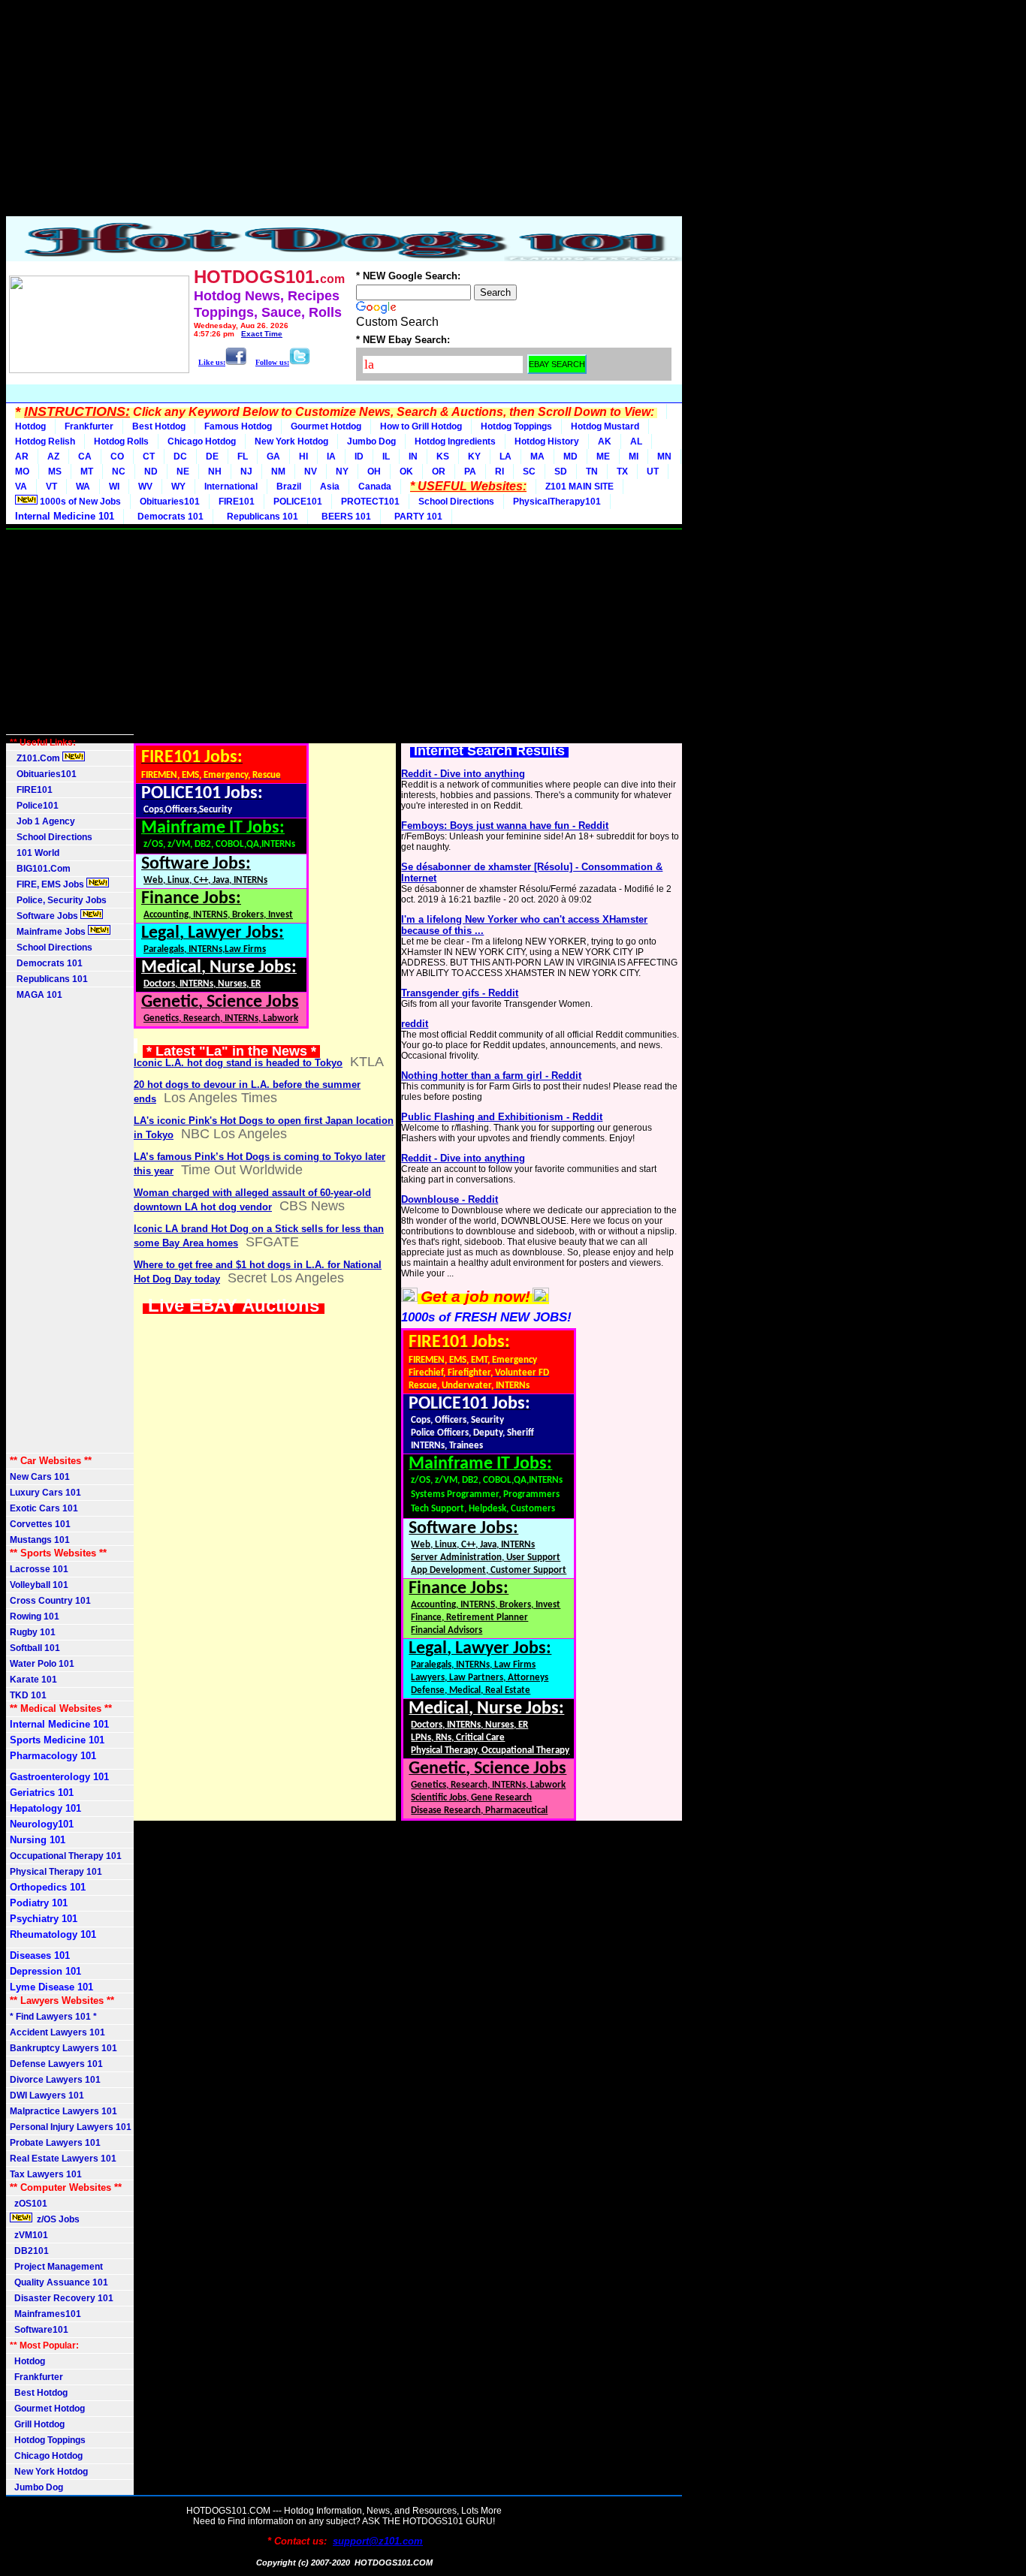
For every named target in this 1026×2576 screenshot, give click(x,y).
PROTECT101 (370, 502)
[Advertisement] (344, 111)
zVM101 (29, 2235)
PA (470, 472)
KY (474, 456)
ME (603, 456)
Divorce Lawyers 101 (55, 2080)
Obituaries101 (170, 502)
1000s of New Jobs (79, 502)
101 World (35, 853)
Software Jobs (45, 916)
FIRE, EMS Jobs (48, 884)
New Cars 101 (40, 1477)
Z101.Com (36, 758)
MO (22, 472)
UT (653, 472)
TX (622, 472)
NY (342, 472)
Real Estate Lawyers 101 (63, 2159)
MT (87, 472)
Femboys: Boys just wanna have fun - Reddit (505, 826)
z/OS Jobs (57, 2219)
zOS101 (29, 2204)
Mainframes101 (45, 2314)
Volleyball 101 (39, 1585)
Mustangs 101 (40, 1540)
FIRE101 (237, 502)
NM (278, 472)
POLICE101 (298, 502)
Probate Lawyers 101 (55, 2143)
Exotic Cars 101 (44, 1508)
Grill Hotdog (37, 2424)
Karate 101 (33, 1680)
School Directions (456, 502)
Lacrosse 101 (39, 1569)
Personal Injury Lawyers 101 (71, 2127)
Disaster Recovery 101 (62, 2298)
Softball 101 (35, 1648)
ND (151, 472)
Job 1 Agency (42, 821)
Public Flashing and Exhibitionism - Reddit (502, 1117)
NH (215, 472)
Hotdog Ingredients (455, 441)
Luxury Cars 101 (45, 1493)
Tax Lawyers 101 (46, 2174)
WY (178, 487)
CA (85, 456)
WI (114, 487)
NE (183, 472)
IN (413, 456)
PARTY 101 (416, 517)
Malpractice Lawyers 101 (63, 2111)
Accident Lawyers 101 (57, 2032)
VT (51, 487)
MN (664, 456)
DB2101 (29, 2251)
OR (439, 472)
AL (636, 441)
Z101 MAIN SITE (579, 487)
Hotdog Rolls (121, 441)
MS (55, 472)
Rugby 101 (33, 1632)
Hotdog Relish (45, 441)
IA (331, 456)
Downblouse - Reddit (450, 1199)
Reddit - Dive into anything (463, 774)
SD (561, 472)
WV (145, 487)
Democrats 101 (168, 517)
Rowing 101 (35, 1616)
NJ (246, 472)
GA (273, 456)
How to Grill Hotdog (421, 426)
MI (634, 456)
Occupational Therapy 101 (66, 1856)
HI (303, 456)
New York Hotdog (291, 441)
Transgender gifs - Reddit (460, 993)
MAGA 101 (36, 995)
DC (180, 456)
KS (443, 456)
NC (119, 472)
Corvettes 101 (40, 1524)
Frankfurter (89, 426)
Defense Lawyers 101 (56, 2064)
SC (529, 472)
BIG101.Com (40, 869)
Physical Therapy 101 (56, 1872)
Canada (375, 487)
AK (605, 441)
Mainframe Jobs (49, 932)
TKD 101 (28, 1695)
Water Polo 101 (42, 1664)
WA (83, 487)
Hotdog (30, 426)
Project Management (56, 2267)
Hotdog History (547, 441)
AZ (53, 456)
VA (21, 487)
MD (570, 456)
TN (592, 472)
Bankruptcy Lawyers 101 (63, 2048)
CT (149, 456)
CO (117, 456)
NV (311, 472)
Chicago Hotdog (202, 441)
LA (505, 456)
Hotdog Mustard (605, 426)
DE (212, 456)
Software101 (39, 2330)
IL (386, 456)
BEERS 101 (344, 517)
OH (374, 472)
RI (499, 472)
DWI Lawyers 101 (47, 2095)
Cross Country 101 (50, 1601)
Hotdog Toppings (516, 426)
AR (22, 456)
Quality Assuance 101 (59, 2282)
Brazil (289, 487)
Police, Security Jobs (59, 900)
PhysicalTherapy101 (557, 502)
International (231, 487)
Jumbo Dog (371, 441)
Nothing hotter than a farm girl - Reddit (491, 1076)
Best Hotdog (159, 426)
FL (243, 456)
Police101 (34, 806)
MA (537, 456)
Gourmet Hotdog (326, 426)
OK (406, 472)
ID (359, 456)
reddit (415, 1024)
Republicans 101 (260, 517)
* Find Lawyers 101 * (53, 2017)
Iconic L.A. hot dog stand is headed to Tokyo (238, 1063)
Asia (330, 487)
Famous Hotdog (238, 426)
